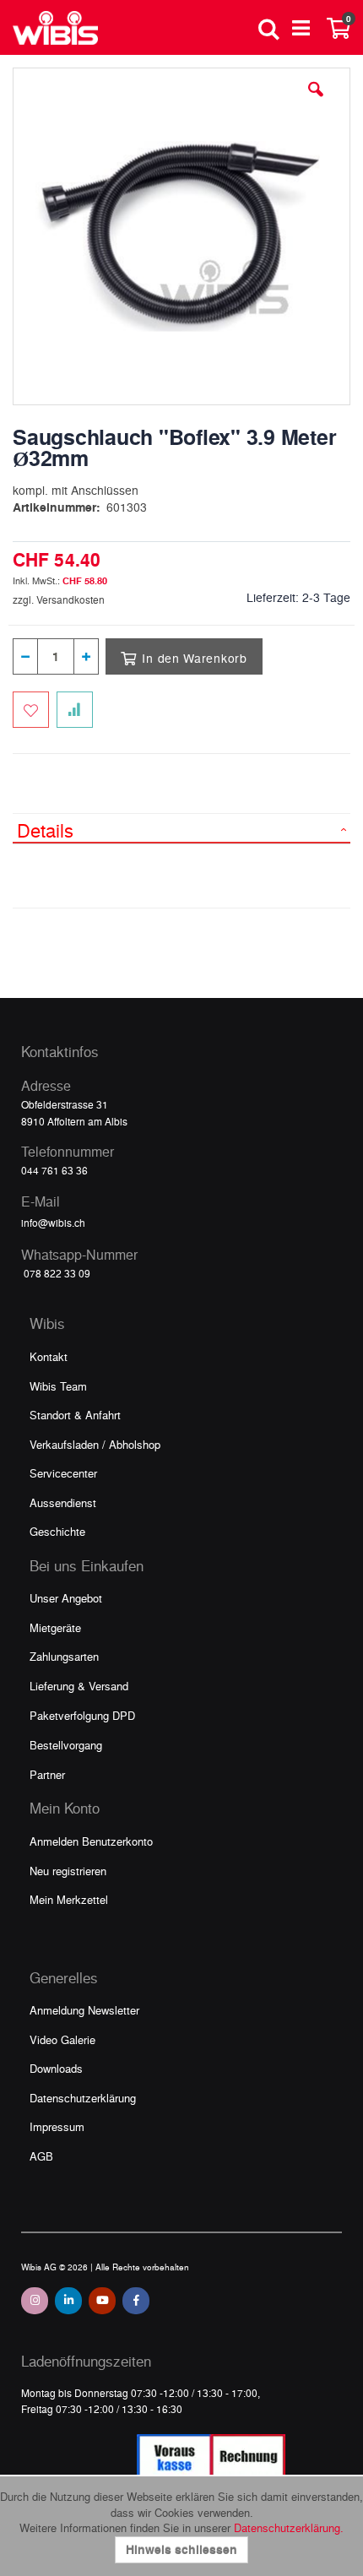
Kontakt (49, 1356)
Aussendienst (63, 1502)
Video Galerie (62, 2039)
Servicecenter (63, 1473)
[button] (316, 102)
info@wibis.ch (53, 1223)
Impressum (57, 2126)
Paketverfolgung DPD (82, 1715)
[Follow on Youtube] (102, 2301)
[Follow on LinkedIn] (68, 2301)
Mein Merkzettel (69, 1899)
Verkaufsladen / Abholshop (95, 1444)
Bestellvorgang (66, 1745)
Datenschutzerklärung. (289, 2527)
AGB (41, 2156)
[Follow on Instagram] (35, 2301)
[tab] (181, 828)
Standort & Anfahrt (75, 1415)
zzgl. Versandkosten (59, 599)
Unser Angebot (66, 1598)
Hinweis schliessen (181, 2549)
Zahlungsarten (64, 1656)
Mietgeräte (55, 1627)
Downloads (56, 2068)
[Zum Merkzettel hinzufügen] (31, 710)
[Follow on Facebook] (136, 2301)
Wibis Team (58, 1386)
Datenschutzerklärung (83, 2098)
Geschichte (57, 1531)
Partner (47, 1774)
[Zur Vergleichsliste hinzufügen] (75, 710)
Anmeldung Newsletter (84, 2010)
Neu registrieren (68, 1871)
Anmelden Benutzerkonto (91, 1841)
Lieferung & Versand (79, 1686)
